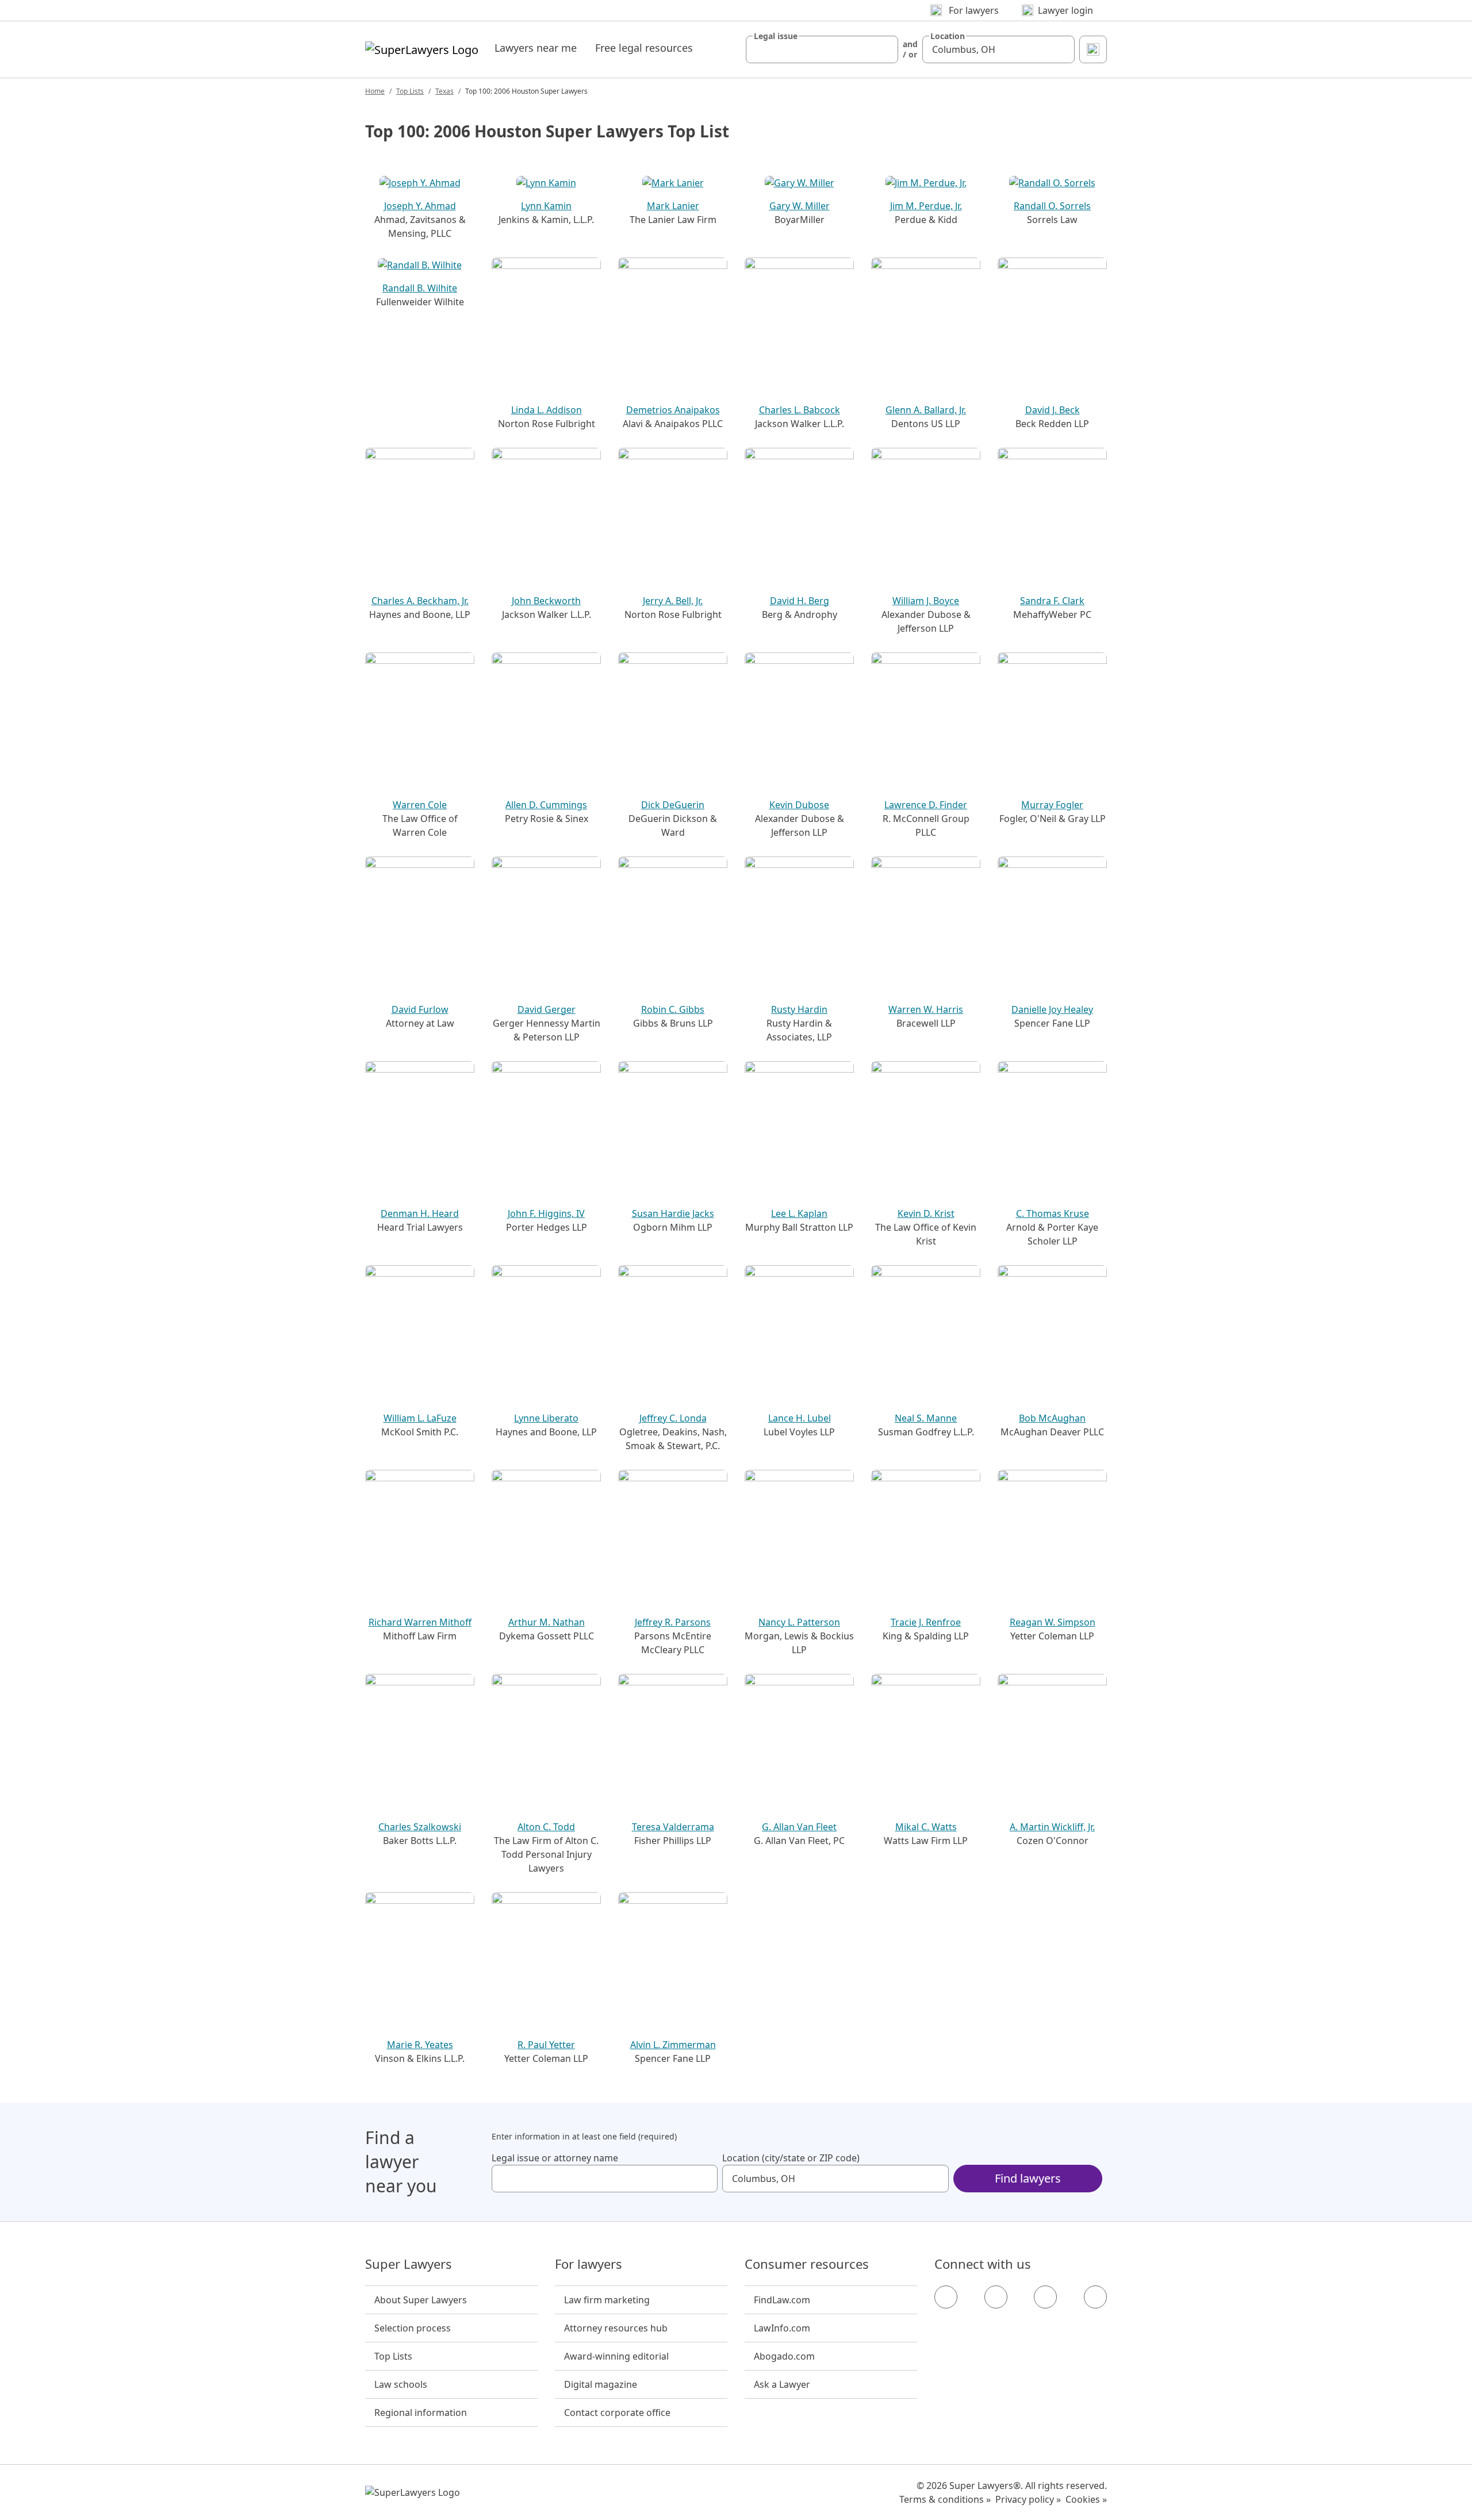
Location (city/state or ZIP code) (791, 2158)
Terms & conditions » (945, 2499)
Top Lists (410, 91)
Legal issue (776, 36)
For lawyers (589, 2264)
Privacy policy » (1028, 2499)
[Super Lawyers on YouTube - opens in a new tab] (1045, 2297)
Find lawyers (1028, 2178)
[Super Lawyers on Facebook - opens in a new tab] (946, 2297)
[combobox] (822, 49)
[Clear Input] (884, 49)
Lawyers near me (536, 48)
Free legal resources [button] (644, 48)
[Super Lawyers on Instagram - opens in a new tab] (996, 2297)
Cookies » (1086, 2499)
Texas (444, 91)
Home (375, 91)
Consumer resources (807, 2264)
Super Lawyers (409, 2264)
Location (948, 36)
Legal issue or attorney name (555, 2158)
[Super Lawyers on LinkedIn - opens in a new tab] (1095, 2297)
